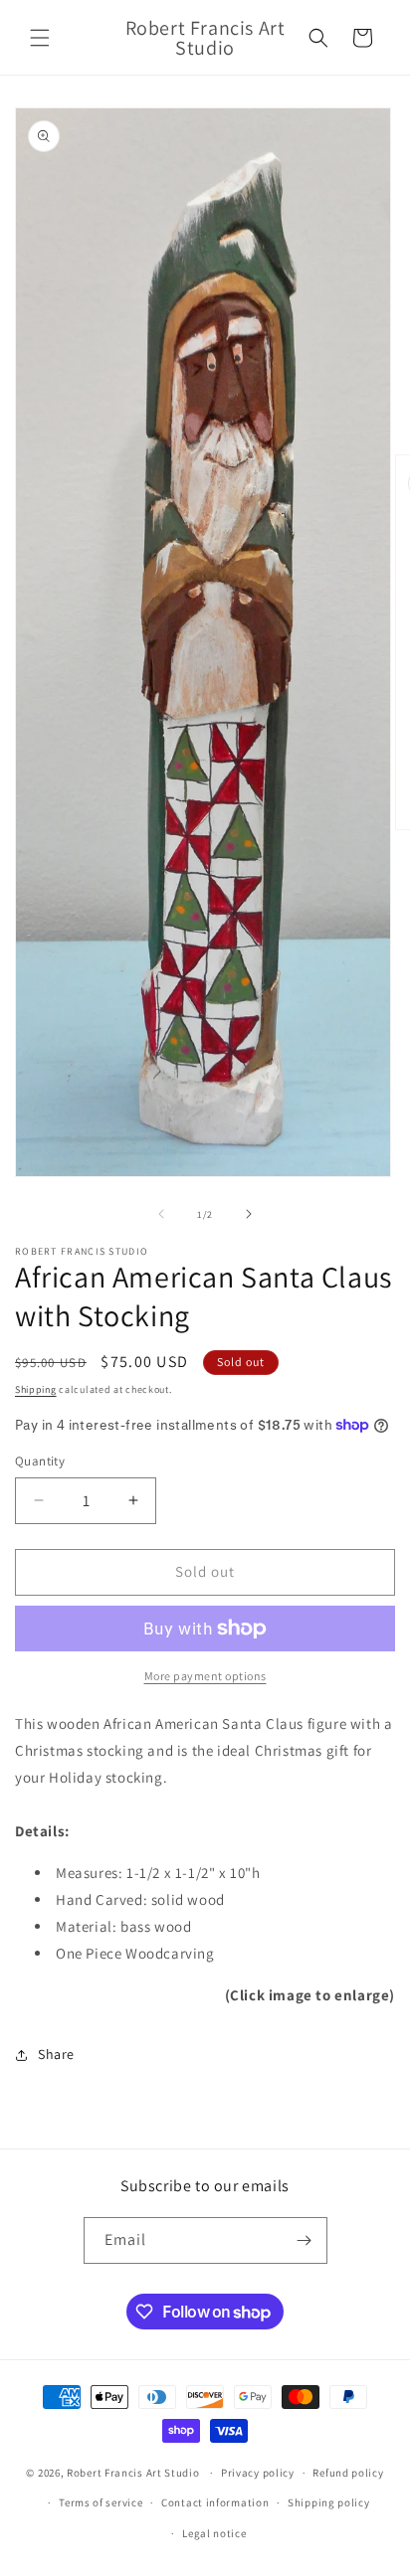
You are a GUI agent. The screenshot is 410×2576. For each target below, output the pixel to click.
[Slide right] (249, 1214)
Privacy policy (258, 2473)
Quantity (40, 1461)
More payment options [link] (205, 1676)
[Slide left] (161, 1214)
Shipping (36, 1389)
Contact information (215, 2502)
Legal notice (214, 2533)
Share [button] (56, 2054)
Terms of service (101, 2502)
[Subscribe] (305, 2240)
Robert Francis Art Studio (133, 2473)
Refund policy (348, 2473)
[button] (40, 38)
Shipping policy (329, 2502)
